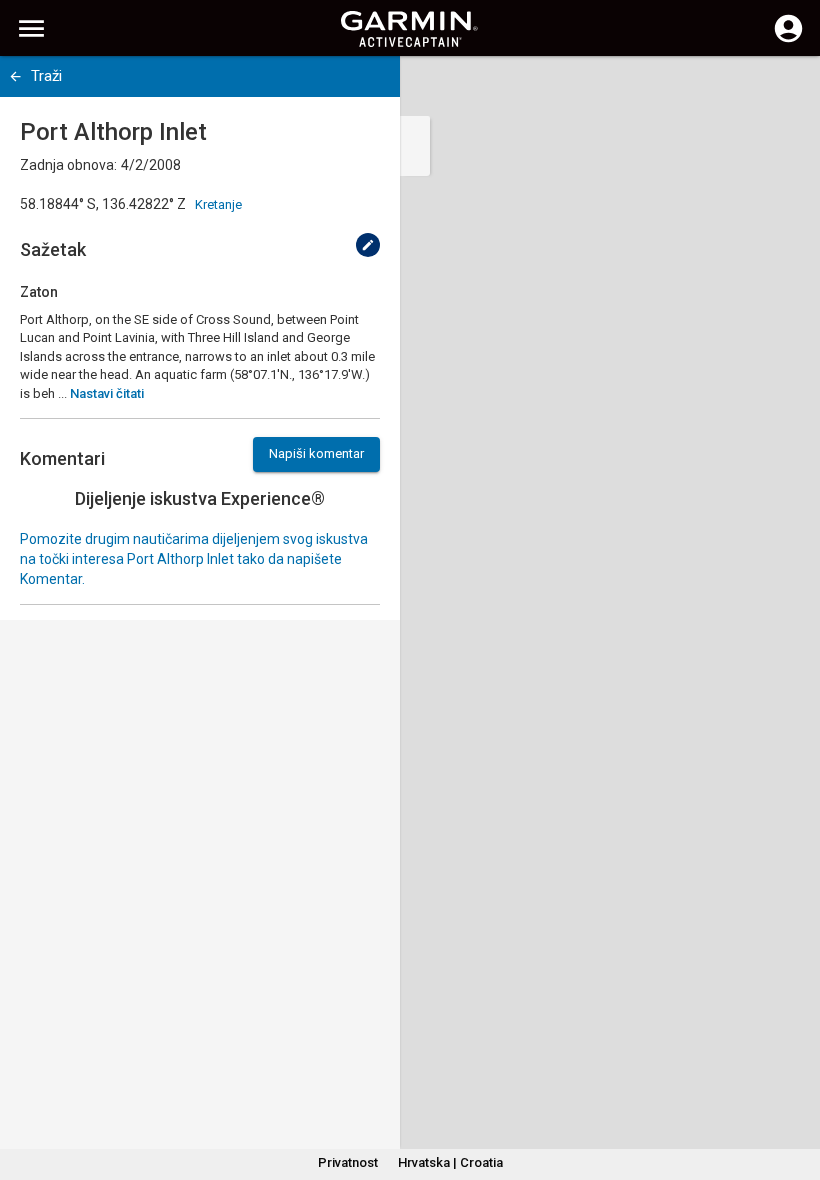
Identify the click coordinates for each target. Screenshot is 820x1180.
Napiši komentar (316, 453)
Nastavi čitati (107, 393)
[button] (795, 1089)
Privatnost (348, 1162)
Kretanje (218, 204)
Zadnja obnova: (68, 165)
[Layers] (786, 90)
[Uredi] (368, 245)
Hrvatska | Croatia (450, 1162)
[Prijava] (788, 40)
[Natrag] (15, 76)
